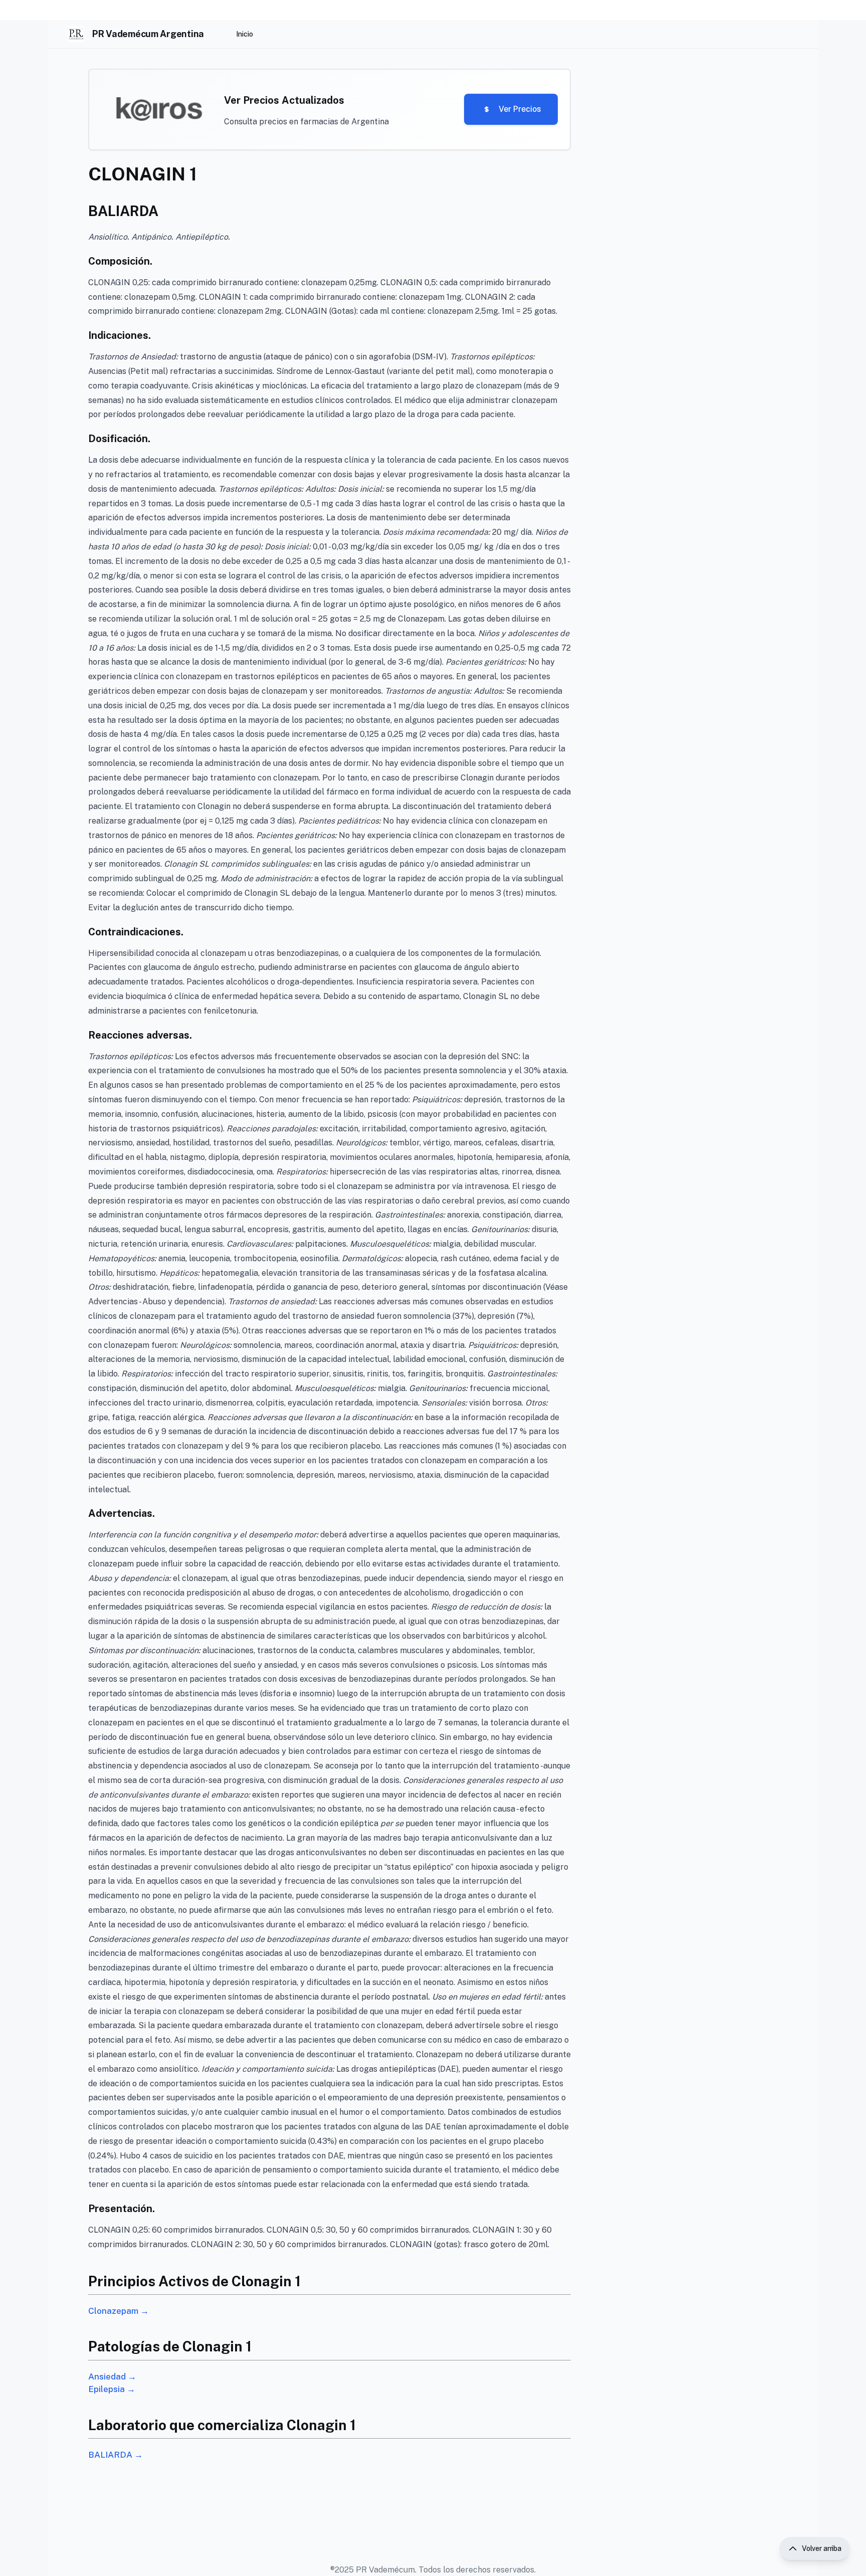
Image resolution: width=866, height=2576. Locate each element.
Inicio (245, 34)
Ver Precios (520, 109)
